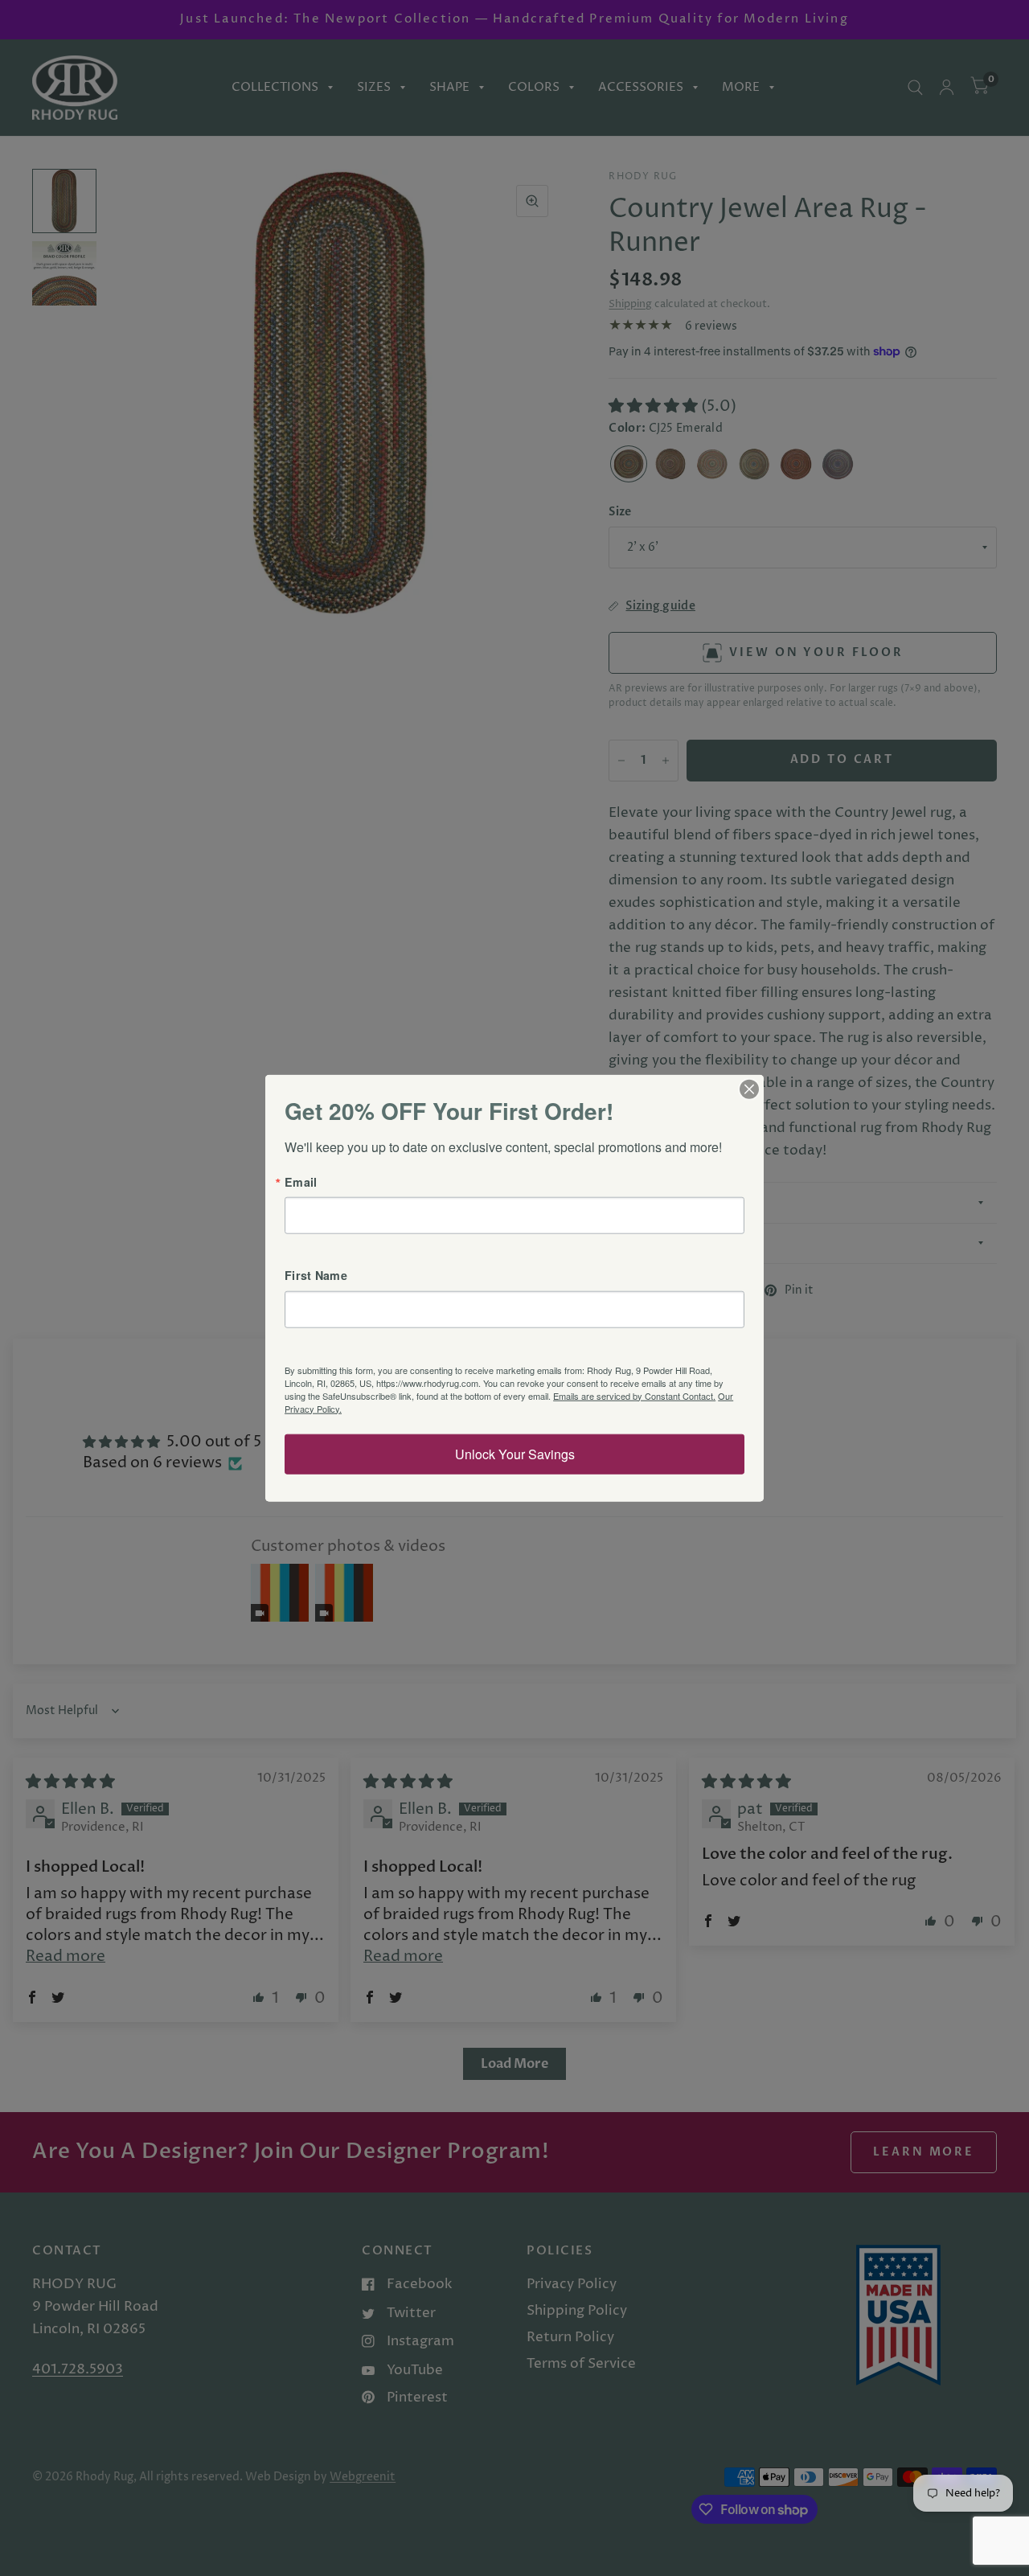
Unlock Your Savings (515, 1453)
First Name (316, 1275)
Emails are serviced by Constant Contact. (634, 1395)
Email (301, 1182)
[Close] (749, 1089)
